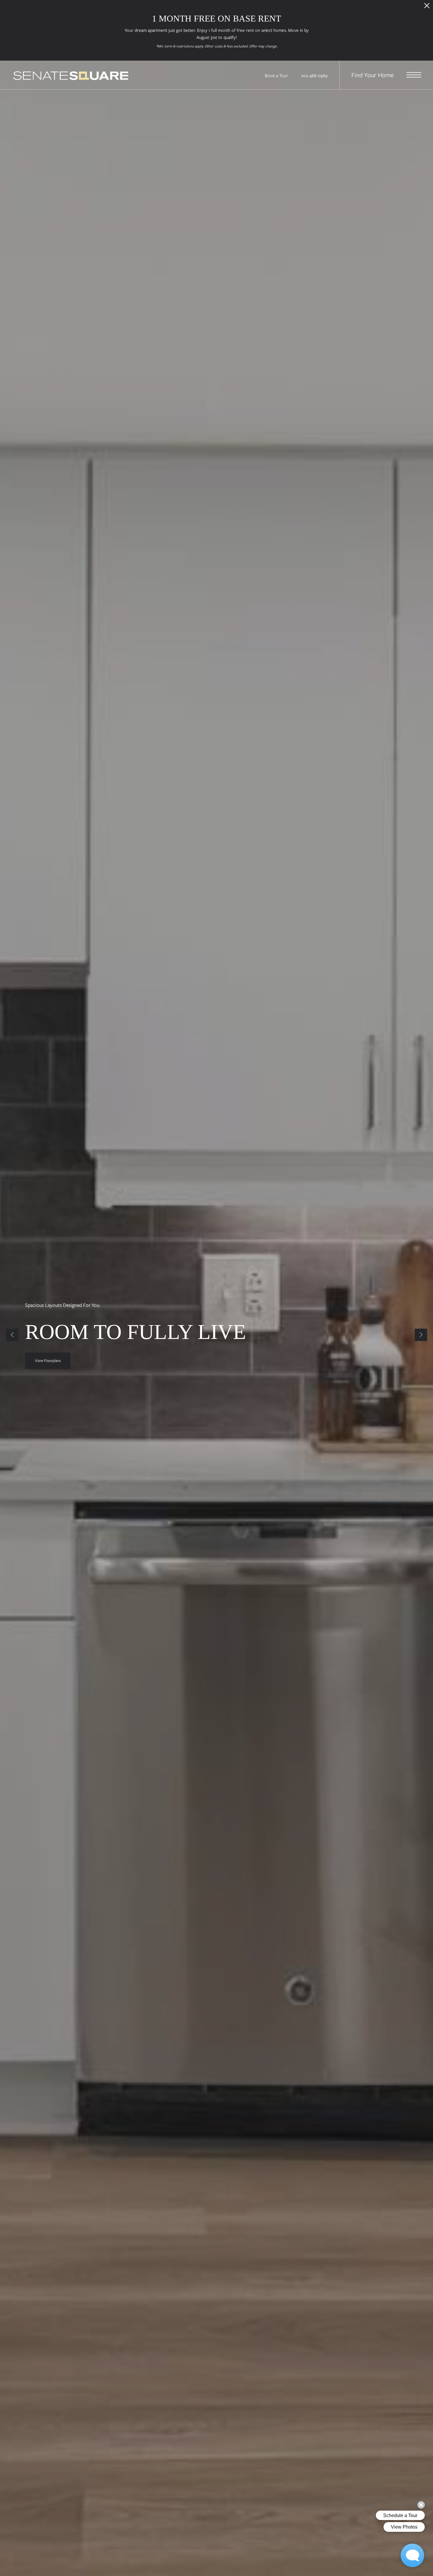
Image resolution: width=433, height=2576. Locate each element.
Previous (12, 1335)
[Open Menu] (414, 75)
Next (421, 1335)
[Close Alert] (427, 7)
